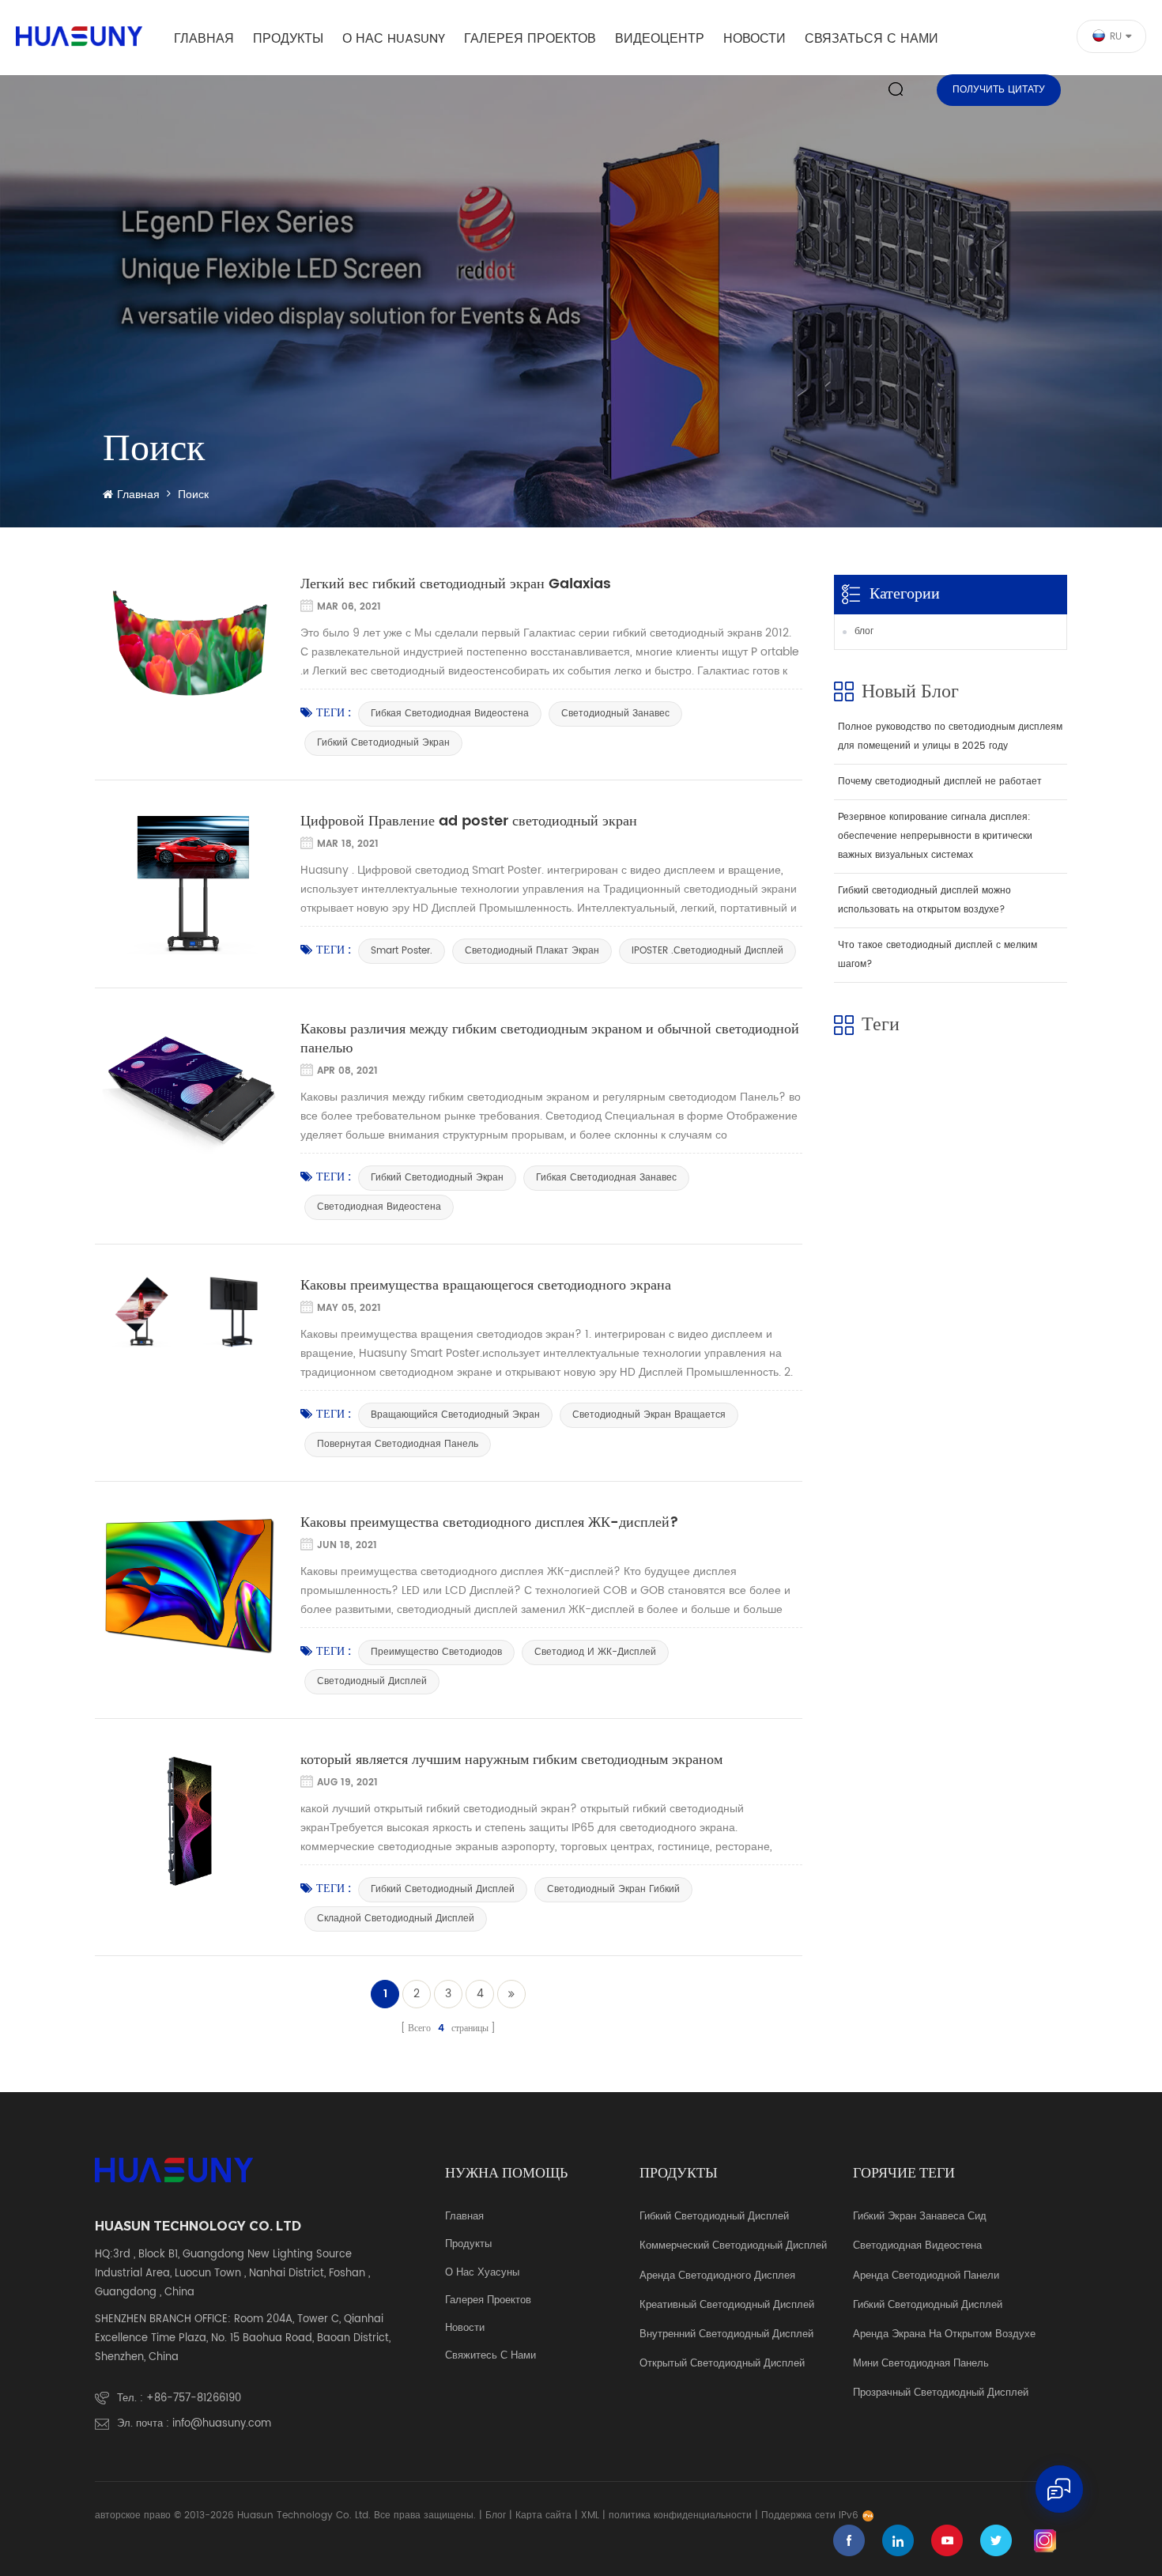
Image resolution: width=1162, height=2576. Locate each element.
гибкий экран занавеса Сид (920, 2217)
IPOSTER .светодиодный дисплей (707, 951)
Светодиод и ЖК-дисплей (595, 1652)
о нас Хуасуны (482, 2273)
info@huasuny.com (222, 2424)
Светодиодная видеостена (379, 1207)
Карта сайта (543, 2516)
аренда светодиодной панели (926, 2276)
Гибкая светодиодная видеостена (450, 714)
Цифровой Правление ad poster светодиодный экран (469, 822)
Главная (204, 39)
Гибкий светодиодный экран (383, 743)
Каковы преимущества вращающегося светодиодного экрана (486, 1286)
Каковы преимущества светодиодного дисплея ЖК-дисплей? (490, 1523)
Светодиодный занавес (615, 714)
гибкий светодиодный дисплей (443, 1889)
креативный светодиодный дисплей (727, 2306)
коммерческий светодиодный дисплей (733, 2246)
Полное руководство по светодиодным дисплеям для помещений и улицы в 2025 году (950, 737)
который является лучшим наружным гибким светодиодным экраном (511, 1760)
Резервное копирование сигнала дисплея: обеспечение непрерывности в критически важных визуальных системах (935, 836)
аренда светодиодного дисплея (717, 2276)
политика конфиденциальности (680, 2516)
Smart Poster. (402, 951)
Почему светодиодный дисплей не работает (940, 782)
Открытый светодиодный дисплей (722, 2364)
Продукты (288, 39)
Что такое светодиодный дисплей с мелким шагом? (938, 955)
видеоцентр (660, 39)
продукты (468, 2245)
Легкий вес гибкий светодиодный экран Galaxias (456, 584)
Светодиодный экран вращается (649, 1415)
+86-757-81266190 (194, 2398)
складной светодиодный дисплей (396, 1919)
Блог (496, 2516)
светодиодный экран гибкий (613, 1889)
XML (590, 2516)
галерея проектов (530, 39)
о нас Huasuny (394, 39)
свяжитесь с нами (490, 2356)
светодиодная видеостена (917, 2246)
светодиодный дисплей (372, 1681)
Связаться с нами (871, 39)
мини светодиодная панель (921, 2364)
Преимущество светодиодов (436, 1652)
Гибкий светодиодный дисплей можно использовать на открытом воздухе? (924, 900)
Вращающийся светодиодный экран (455, 1415)
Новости (755, 39)
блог (864, 631)
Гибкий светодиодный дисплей (714, 2217)
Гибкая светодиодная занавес (606, 1178)
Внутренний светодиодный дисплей (726, 2335)
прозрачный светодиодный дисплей (941, 2393)
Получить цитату (999, 90)
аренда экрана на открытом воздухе (944, 2335)
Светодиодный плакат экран (532, 951)
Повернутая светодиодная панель (398, 1444)
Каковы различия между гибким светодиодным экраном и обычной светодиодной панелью (550, 1039)
